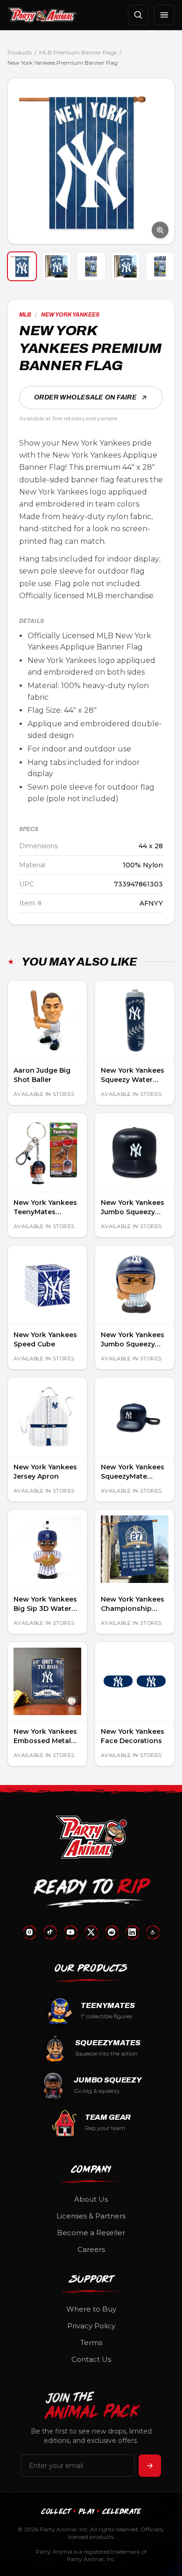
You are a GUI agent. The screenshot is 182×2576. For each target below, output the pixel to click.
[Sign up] (150, 2466)
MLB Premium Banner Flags (78, 52)
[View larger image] (91, 161)
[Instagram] (29, 1932)
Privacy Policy (91, 2326)
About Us (91, 2199)
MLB (25, 315)
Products (20, 52)
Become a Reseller (91, 2233)
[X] (91, 1932)
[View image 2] (56, 266)
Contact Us (91, 2359)
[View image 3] (91, 266)
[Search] (138, 15)
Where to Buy (91, 2309)
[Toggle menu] (164, 15)
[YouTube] (70, 1932)
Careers (91, 2249)
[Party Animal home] (42, 15)
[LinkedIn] (132, 1932)
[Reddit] (112, 1932)
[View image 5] (160, 266)
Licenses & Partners (91, 2216)
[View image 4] (126, 266)
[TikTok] (50, 1932)
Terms (91, 2343)
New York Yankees (70, 315)
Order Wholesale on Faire (85, 397)
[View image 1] (22, 266)
